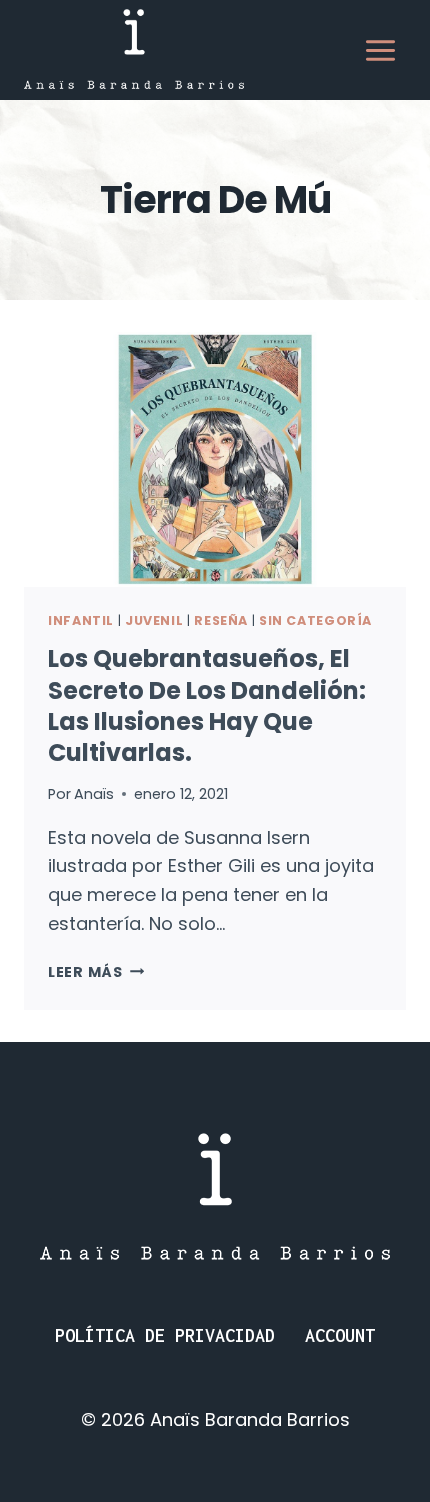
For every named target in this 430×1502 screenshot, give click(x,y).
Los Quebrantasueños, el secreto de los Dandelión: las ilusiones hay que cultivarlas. (207, 705)
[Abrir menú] (380, 50)
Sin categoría (315, 620)
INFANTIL (81, 620)
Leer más (96, 972)
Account (340, 1335)
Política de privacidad (165, 1335)
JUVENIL (154, 620)
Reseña (221, 620)
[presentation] (215, 459)
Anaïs (94, 794)
